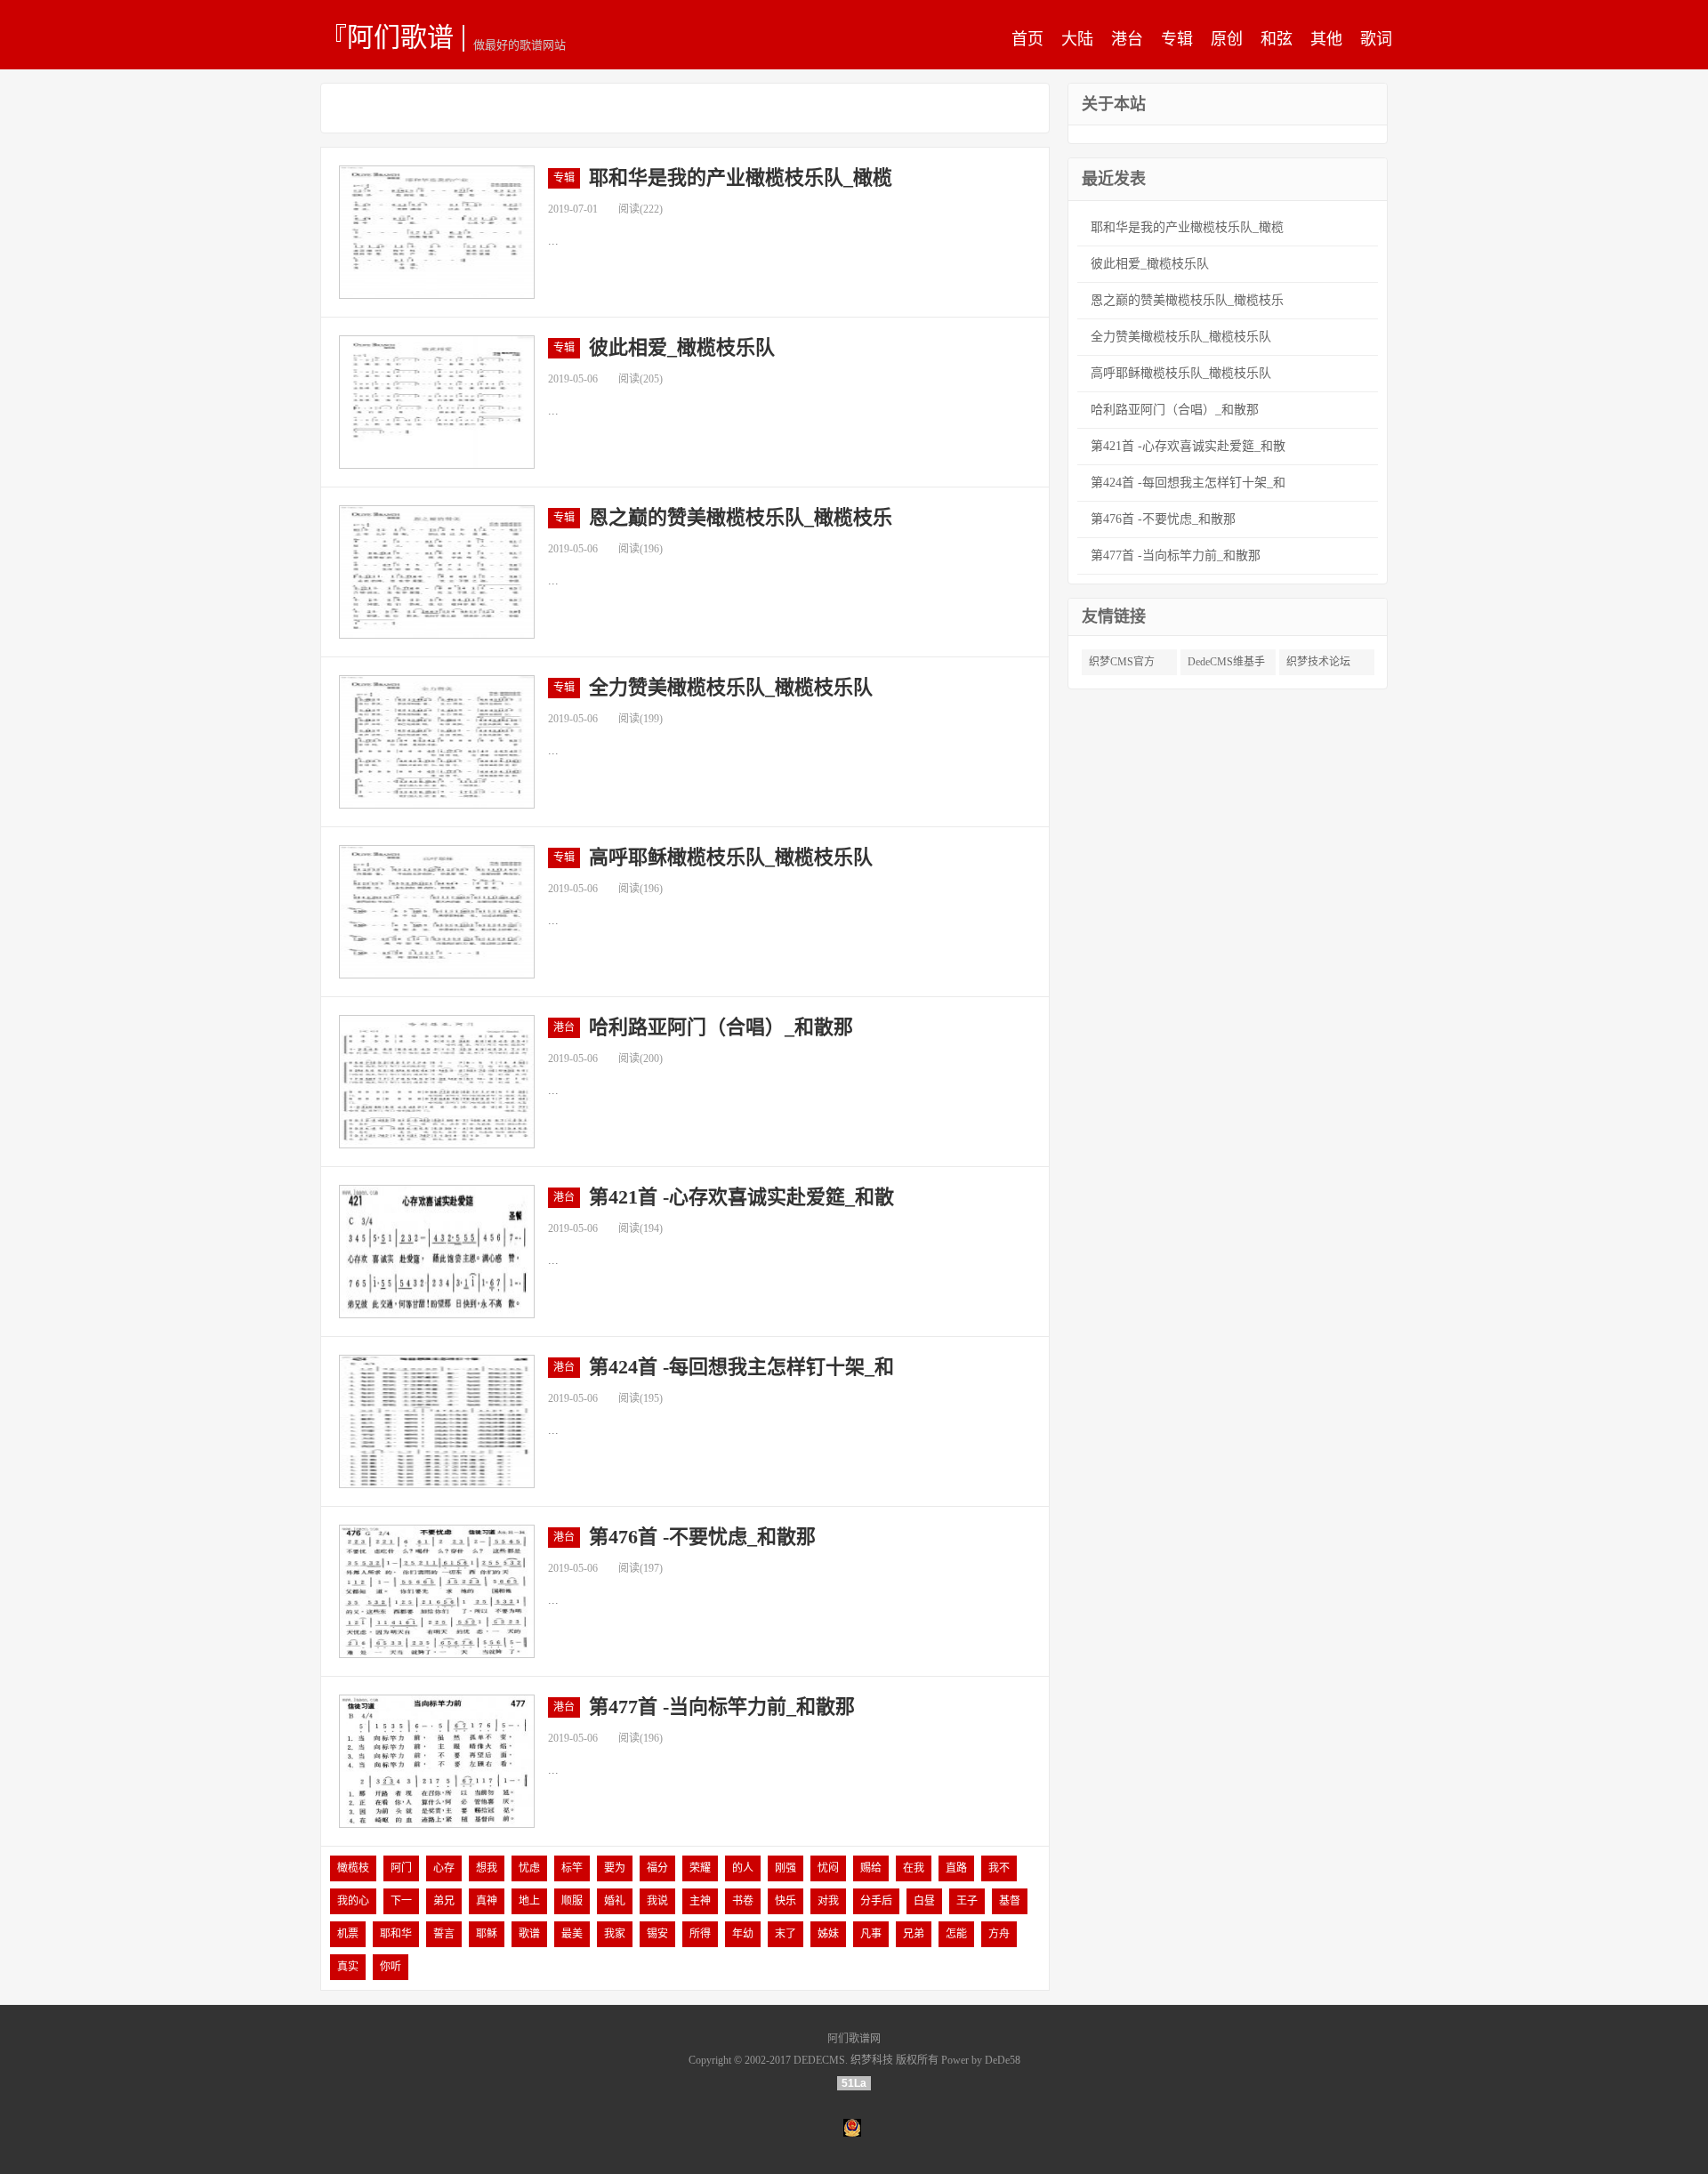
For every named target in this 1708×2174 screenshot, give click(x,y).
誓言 (444, 1934)
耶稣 (487, 1934)
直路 (956, 1868)
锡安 (657, 1934)
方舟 (999, 1934)
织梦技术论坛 (1318, 662)
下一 (401, 1901)
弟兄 (444, 1901)
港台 (1127, 39)
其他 (1326, 39)
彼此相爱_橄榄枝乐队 (682, 347)
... (553, 241)
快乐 (786, 1901)
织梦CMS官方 (1122, 662)
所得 (700, 1934)
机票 (348, 1934)
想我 (487, 1868)
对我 (828, 1901)
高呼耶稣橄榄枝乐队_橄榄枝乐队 (731, 857)
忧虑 (529, 1868)
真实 (348, 1967)
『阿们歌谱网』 (387, 36)
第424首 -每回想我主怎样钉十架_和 (741, 1367)
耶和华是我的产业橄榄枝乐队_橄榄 (741, 177)
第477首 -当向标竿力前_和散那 (722, 1707)
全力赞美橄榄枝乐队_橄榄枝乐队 (731, 687)
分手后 (876, 1901)
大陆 (1077, 39)
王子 (967, 1901)
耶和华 (396, 1934)
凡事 (871, 1934)
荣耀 (700, 1868)
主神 (700, 1901)
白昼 (924, 1901)
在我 (914, 1868)
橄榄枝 (353, 1868)
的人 (743, 1868)
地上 (529, 1901)
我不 (999, 1868)
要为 (615, 1868)
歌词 (1376, 39)
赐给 (871, 1868)
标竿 (572, 1868)
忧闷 (828, 1868)
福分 (657, 1868)
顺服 (572, 1901)
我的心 (353, 1901)
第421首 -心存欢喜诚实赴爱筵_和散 (741, 1197)
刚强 (786, 1868)
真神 (487, 1901)
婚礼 (615, 1901)
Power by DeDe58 (981, 2060)
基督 (1010, 1901)
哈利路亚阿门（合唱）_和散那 (721, 1027)
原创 (1227, 39)
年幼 (743, 1934)
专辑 (1177, 39)
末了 (786, 1934)
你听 (391, 1967)
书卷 (743, 1901)
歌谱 (529, 1934)
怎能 (956, 1934)
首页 (1027, 39)
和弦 (1277, 39)
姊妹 (828, 1934)
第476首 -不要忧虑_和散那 (702, 1537)
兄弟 (914, 1934)
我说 (657, 1901)
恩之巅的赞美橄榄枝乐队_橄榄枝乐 (741, 517)
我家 (615, 1934)
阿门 (401, 1868)
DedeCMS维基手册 (1226, 665)
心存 (444, 1868)
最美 (572, 1934)
